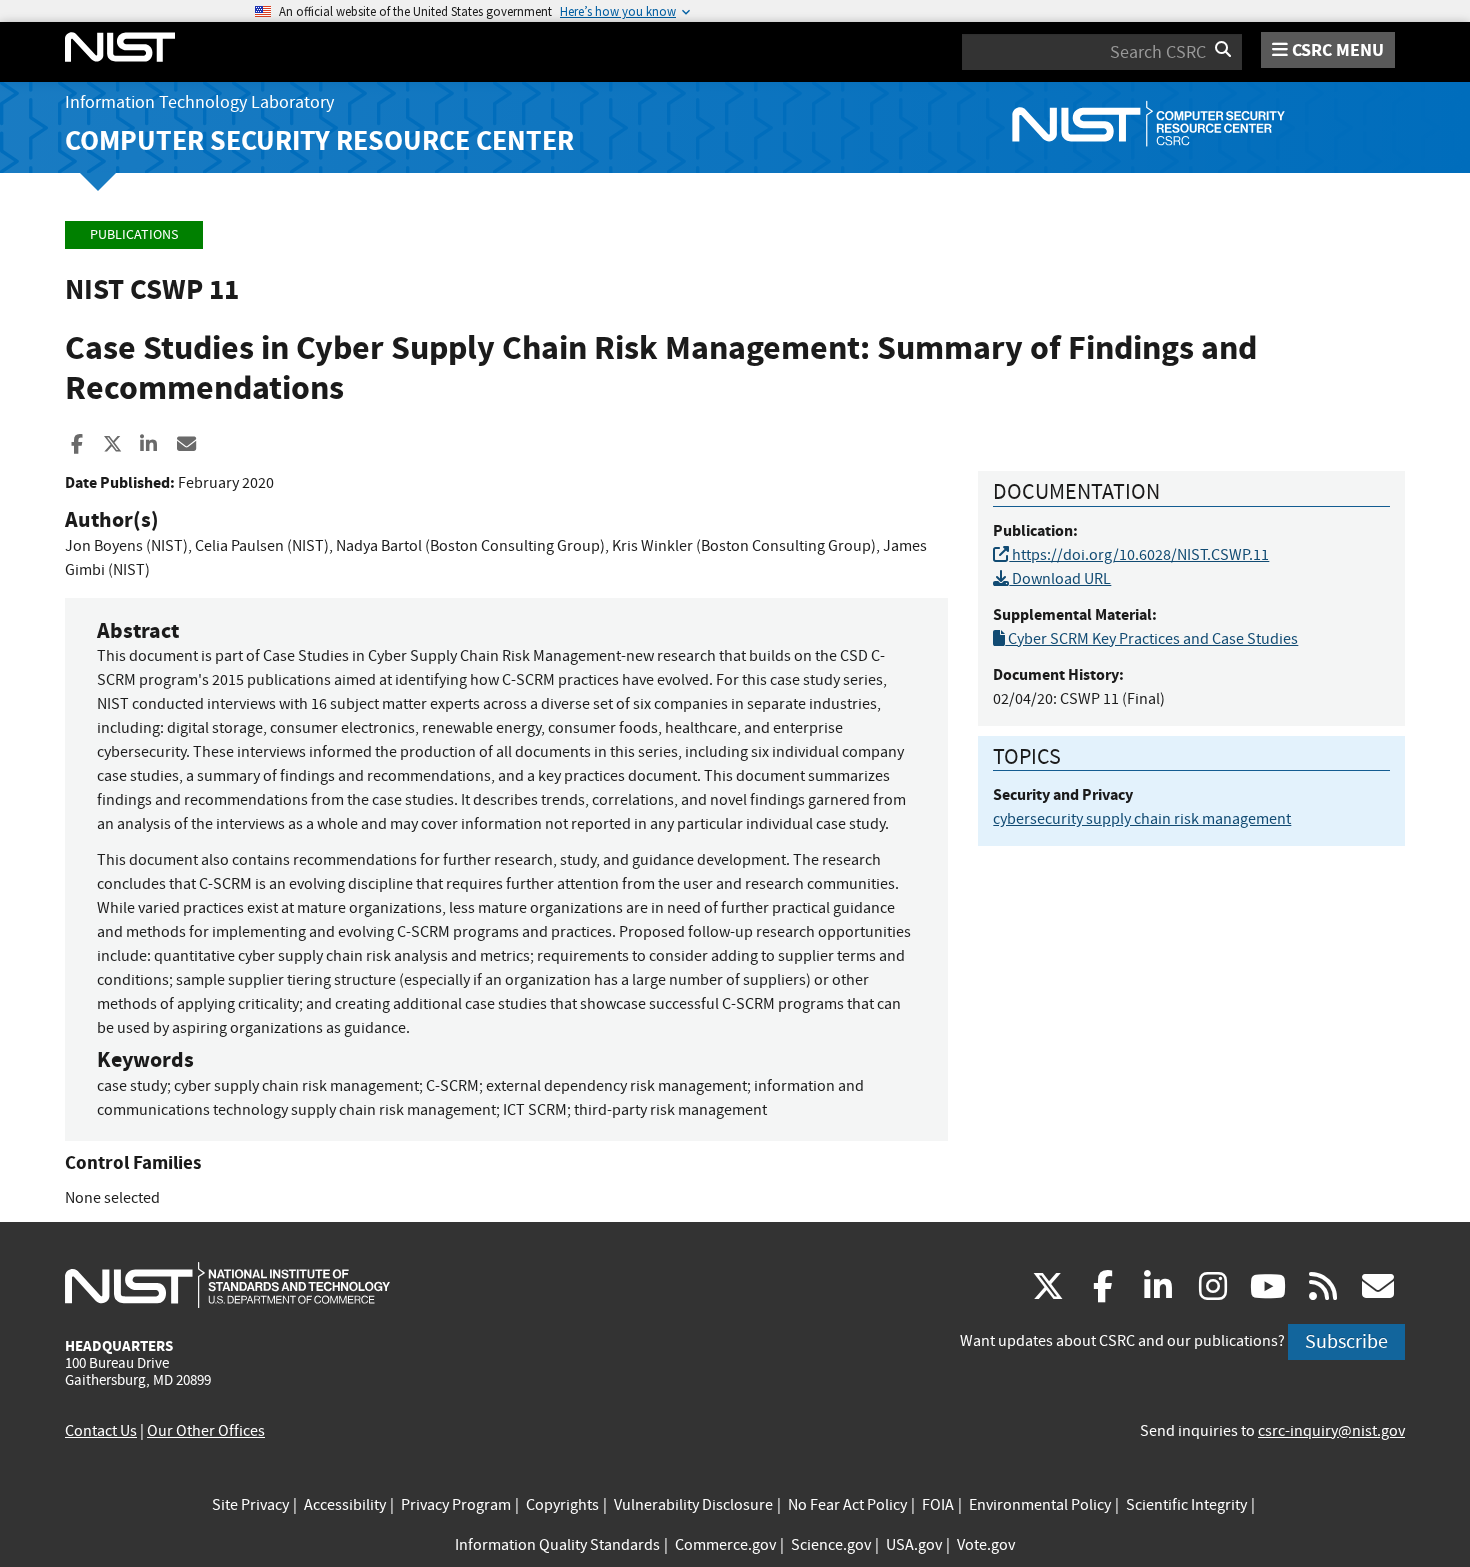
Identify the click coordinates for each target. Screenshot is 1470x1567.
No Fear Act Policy (847, 1505)
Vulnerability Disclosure (693, 1505)
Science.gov (831, 1545)
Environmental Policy (1040, 1505)
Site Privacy (250, 1505)
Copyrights (562, 1505)
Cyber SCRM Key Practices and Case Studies (1151, 639)
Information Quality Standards (557, 1545)
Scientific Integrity (1186, 1505)
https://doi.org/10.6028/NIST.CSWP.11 (1139, 555)
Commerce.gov (725, 1545)
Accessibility (345, 1505)
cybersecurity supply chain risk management (1142, 819)
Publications (134, 234)
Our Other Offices (206, 1431)
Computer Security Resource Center (319, 140)
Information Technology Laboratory (199, 102)
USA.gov (914, 1545)
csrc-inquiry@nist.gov (1331, 1431)
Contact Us (101, 1431)
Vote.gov (986, 1545)
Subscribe (1346, 1341)
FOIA (938, 1505)
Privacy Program (456, 1505)
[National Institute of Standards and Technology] (227, 1284)
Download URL (1060, 579)
